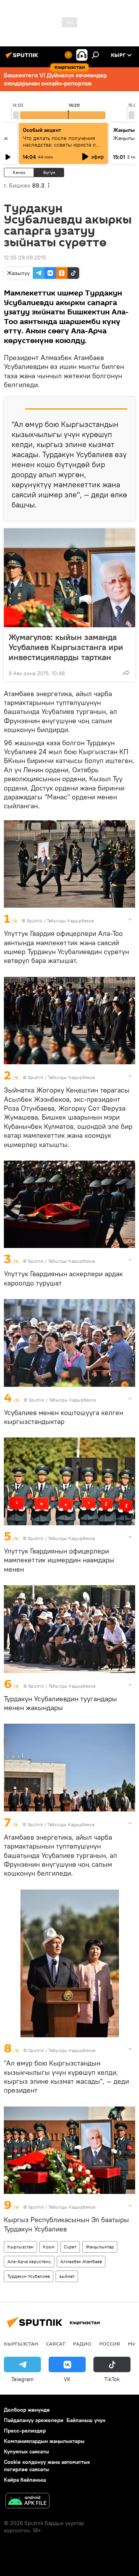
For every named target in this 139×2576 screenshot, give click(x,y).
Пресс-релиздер (25, 2431)
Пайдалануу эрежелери (34, 2420)
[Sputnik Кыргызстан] (23, 58)
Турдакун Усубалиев (29, 2276)
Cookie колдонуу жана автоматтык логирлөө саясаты (47, 2466)
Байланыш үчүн (86, 2420)
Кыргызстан (20, 2247)
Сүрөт (70, 2247)
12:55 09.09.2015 (25, 258)
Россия (110, 2344)
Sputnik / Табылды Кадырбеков (60, 921)
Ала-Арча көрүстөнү (29, 2261)
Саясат (56, 2344)
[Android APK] (27, 2502)
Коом (49, 2247)
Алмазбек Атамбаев (81, 2261)
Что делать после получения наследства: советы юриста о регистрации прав (59, 145)
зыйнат (67, 2276)
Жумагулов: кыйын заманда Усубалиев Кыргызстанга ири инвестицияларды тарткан (66, 647)
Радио (82, 2344)
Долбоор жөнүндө (27, 2410)
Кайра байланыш (25, 2480)
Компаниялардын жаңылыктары (44, 2441)
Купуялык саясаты (26, 2451)
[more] (126, 673)
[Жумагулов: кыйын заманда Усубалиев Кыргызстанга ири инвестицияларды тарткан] (69, 578)
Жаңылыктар (100, 2247)
